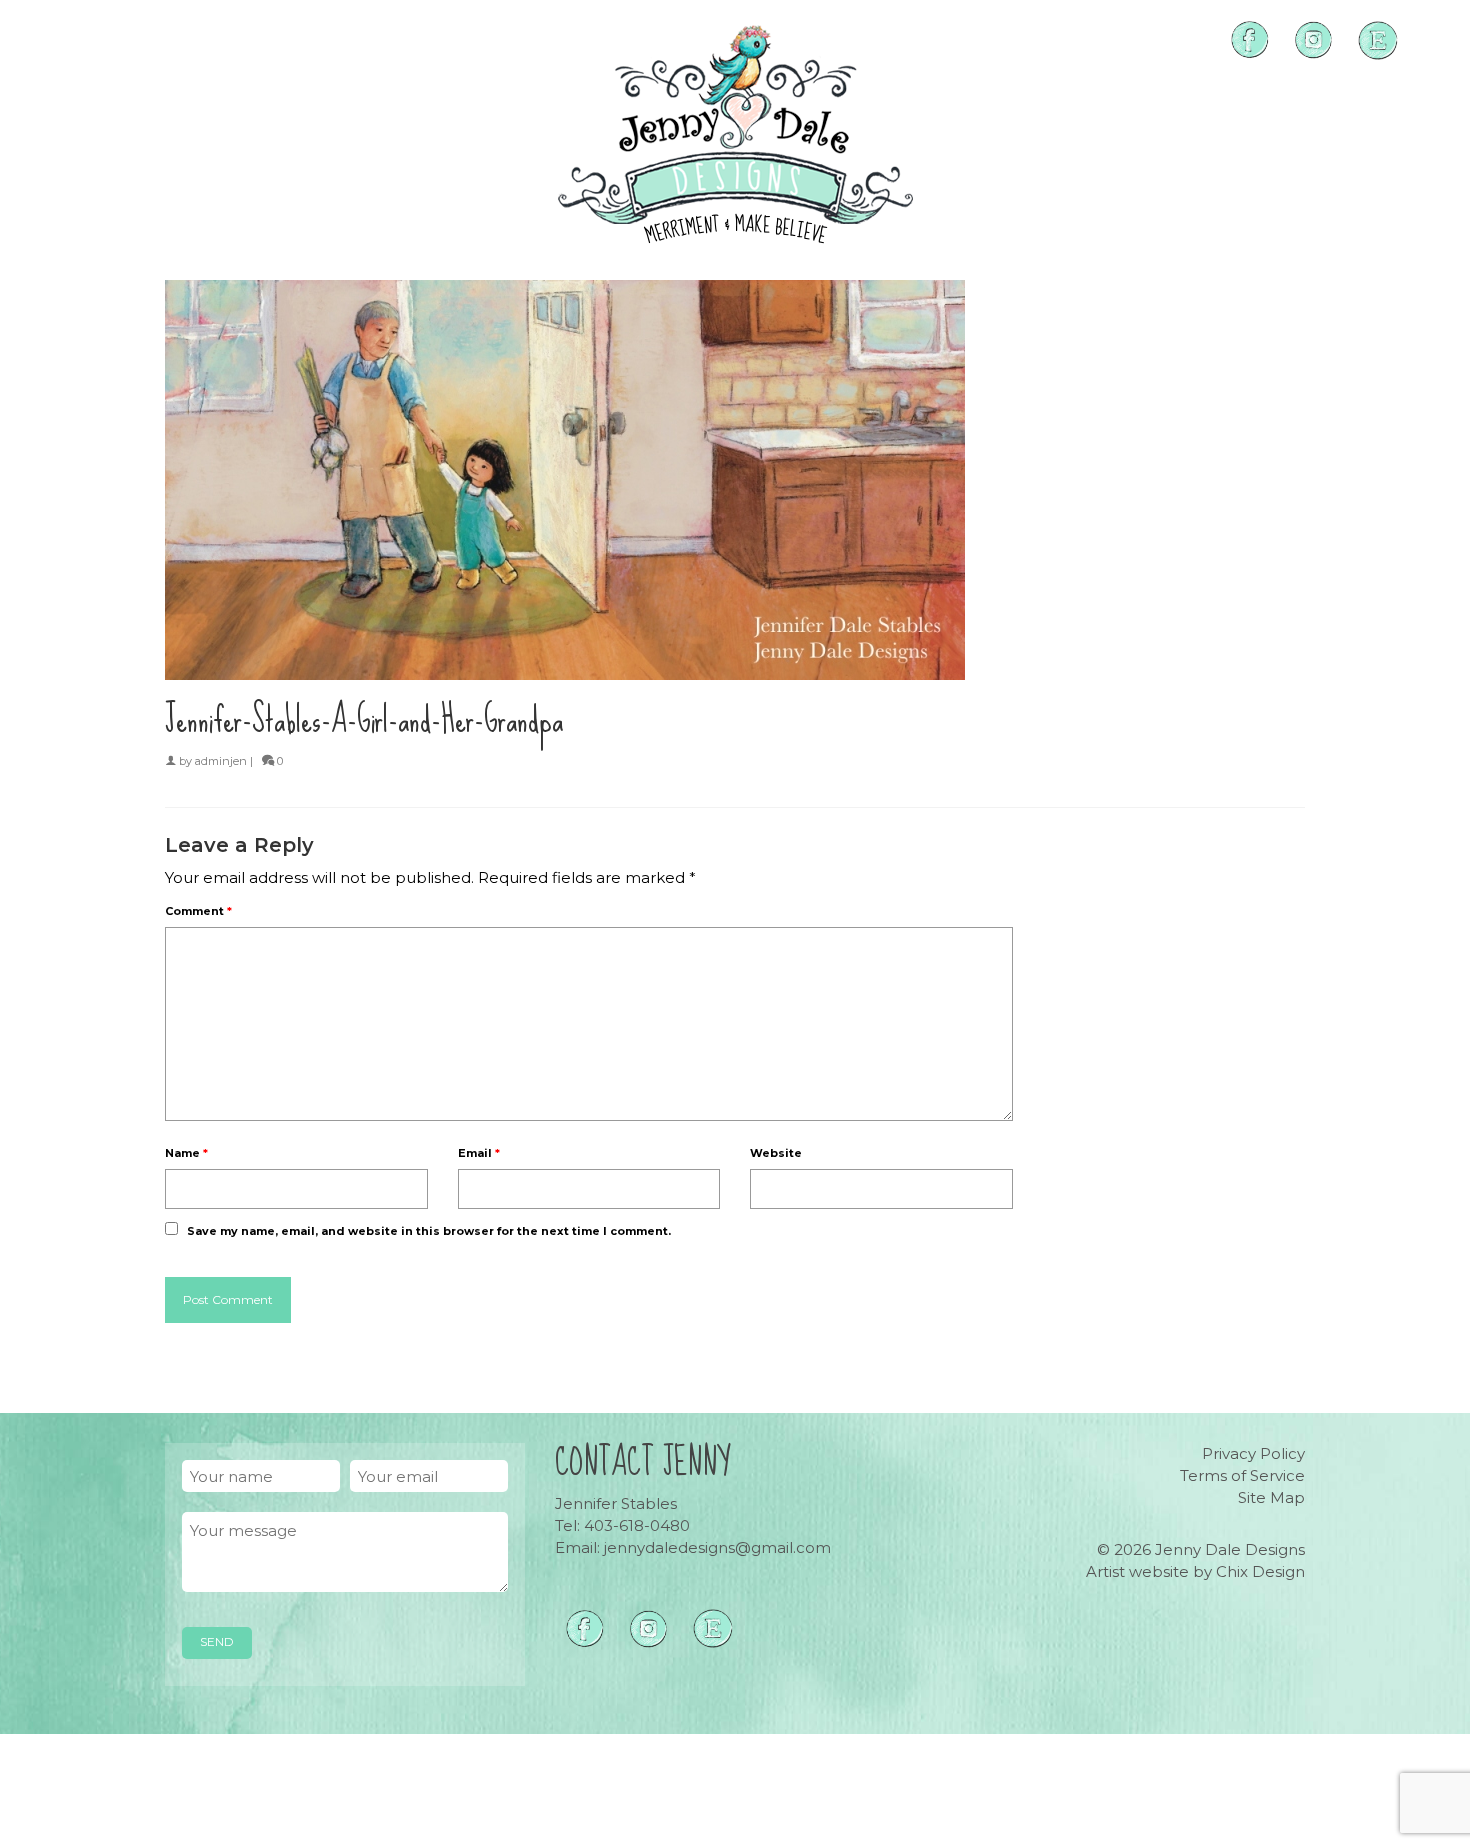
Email (479, 1153)
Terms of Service (1242, 1475)
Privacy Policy (1253, 1453)
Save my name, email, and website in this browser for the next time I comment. (429, 1231)
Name (186, 1153)
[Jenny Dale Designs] (735, 134)
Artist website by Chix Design (1195, 1571)
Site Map (1271, 1497)
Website (776, 1153)
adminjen (221, 761)
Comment (198, 911)
